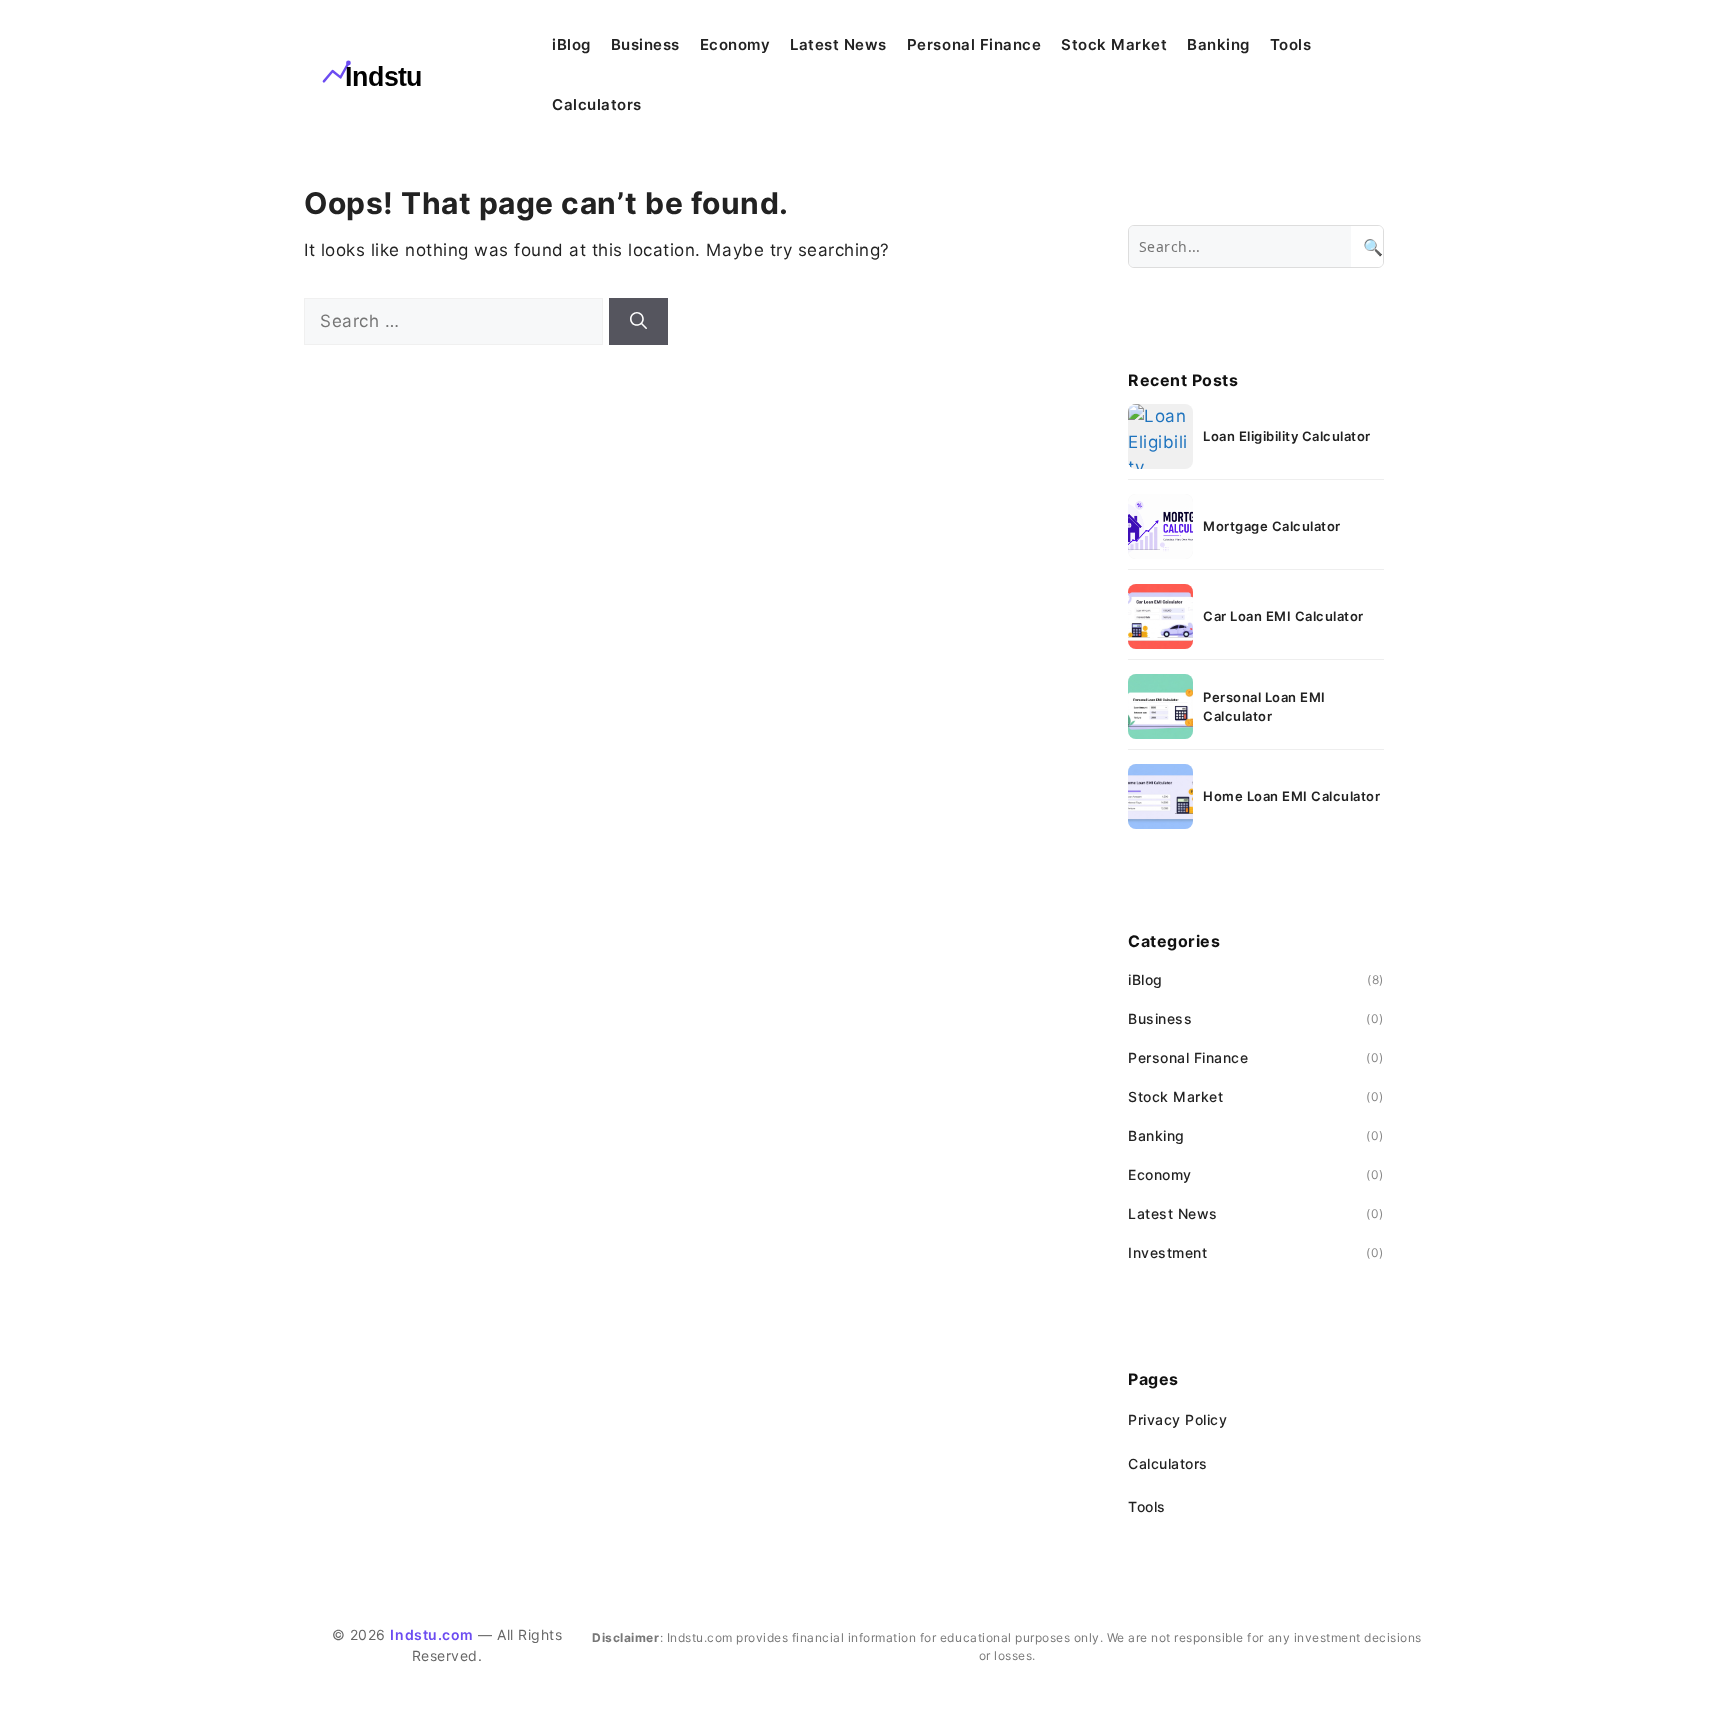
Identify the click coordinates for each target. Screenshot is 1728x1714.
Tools (1291, 44)
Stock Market (1114, 44)
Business (645, 44)
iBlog (571, 44)
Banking (1218, 44)
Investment (1167, 1252)
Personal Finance (974, 44)
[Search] (638, 322)
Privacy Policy (1177, 1419)
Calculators (597, 104)
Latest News (838, 44)
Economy (735, 44)
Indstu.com (431, 1634)
